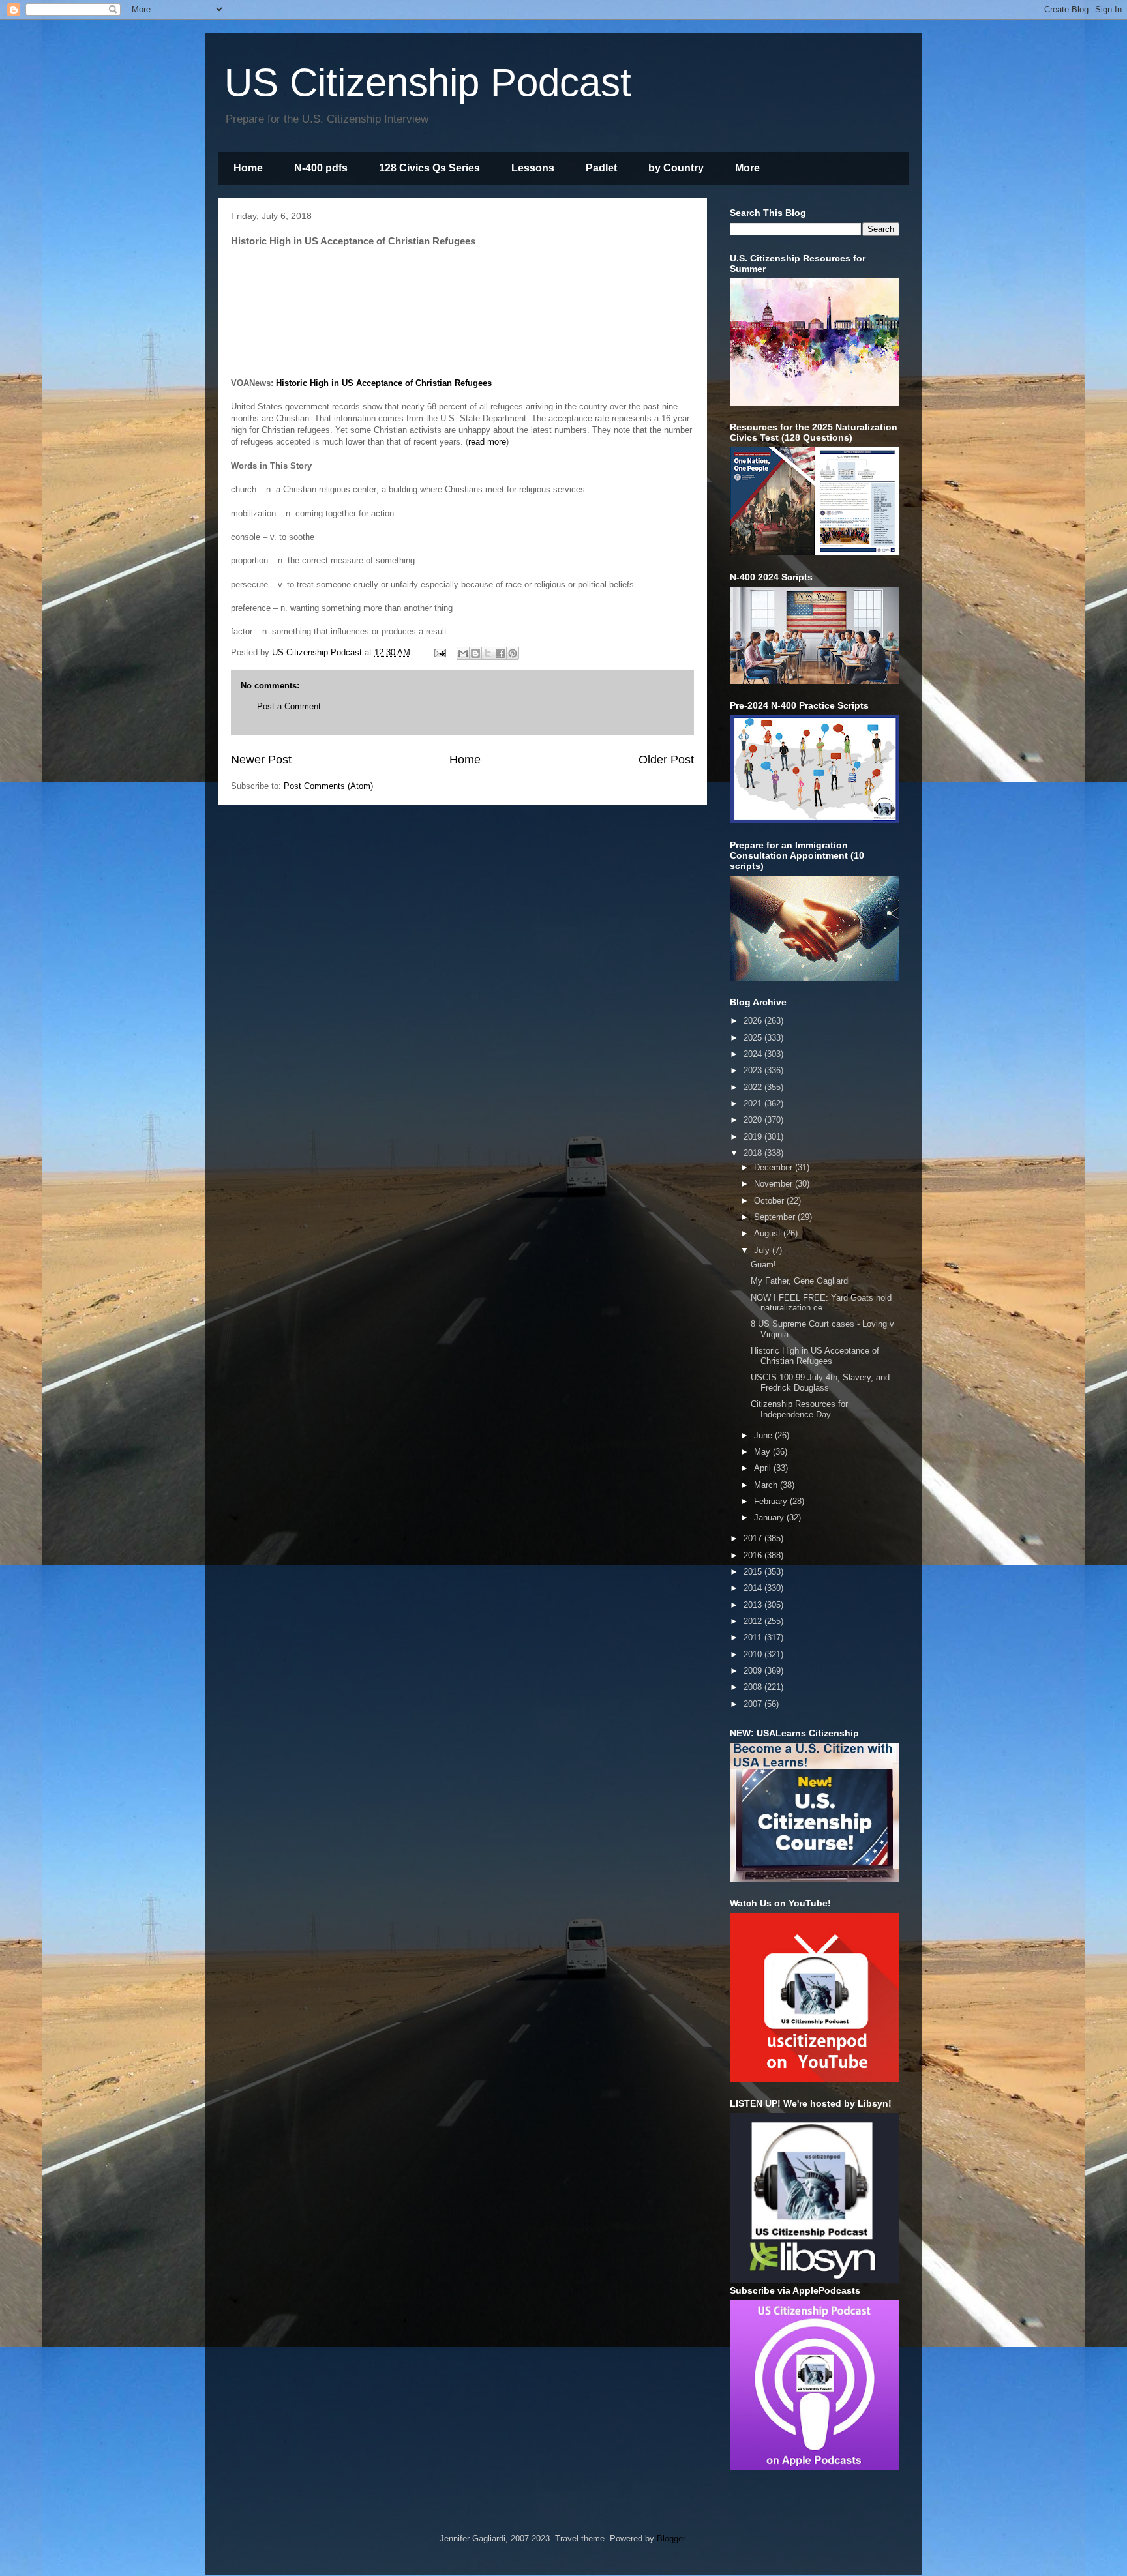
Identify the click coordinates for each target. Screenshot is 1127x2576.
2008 (754, 1687)
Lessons (533, 168)
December (774, 1167)
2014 (754, 1588)
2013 (754, 1605)
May (763, 1452)
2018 (754, 1153)
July (763, 1250)
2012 (754, 1621)
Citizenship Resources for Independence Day (799, 1409)
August (769, 1233)
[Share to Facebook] (500, 653)
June (764, 1435)
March (767, 1485)
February (772, 1501)
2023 (754, 1070)
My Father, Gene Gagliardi (800, 1281)
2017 (754, 1538)
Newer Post (261, 760)
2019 (754, 1137)
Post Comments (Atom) (328, 786)
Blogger (671, 2539)
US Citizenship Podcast (428, 82)
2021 (754, 1103)
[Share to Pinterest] (513, 653)
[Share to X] (488, 653)
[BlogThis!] (475, 653)
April (764, 1468)
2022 (754, 1087)
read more (487, 442)
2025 (754, 1038)
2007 (754, 1704)
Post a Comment (289, 706)
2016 (754, 1555)
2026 (754, 1021)
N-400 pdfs (321, 168)
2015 (754, 1572)
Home (248, 168)
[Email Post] (439, 652)
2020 (754, 1120)
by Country (676, 168)
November (774, 1184)
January (770, 1517)
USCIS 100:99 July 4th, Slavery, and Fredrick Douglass (820, 1383)
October (770, 1201)
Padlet (601, 168)
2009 (754, 1671)
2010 (754, 1654)
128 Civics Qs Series (429, 168)
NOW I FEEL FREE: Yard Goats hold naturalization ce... (821, 1303)
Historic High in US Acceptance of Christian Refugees (384, 383)
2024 (754, 1054)
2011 (754, 1637)
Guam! (763, 1265)
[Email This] (463, 653)
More (747, 168)
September (776, 1217)
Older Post (666, 760)
